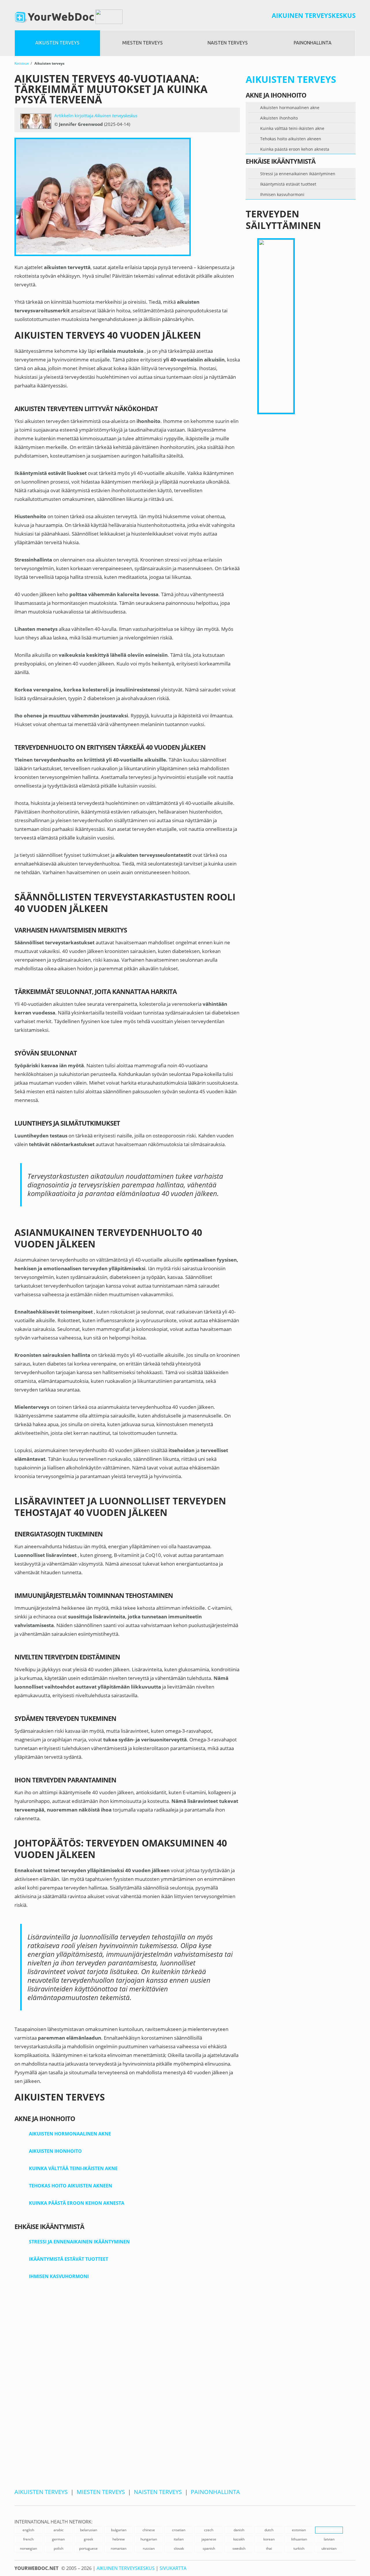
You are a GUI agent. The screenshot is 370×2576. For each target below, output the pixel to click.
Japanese (209, 2539)
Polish (59, 2548)
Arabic (59, 2530)
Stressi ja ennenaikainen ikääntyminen (79, 2242)
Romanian (119, 2548)
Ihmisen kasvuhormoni (59, 2276)
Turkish (299, 2548)
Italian (179, 2539)
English (28, 2530)
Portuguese (88, 2548)
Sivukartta (173, 2568)
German (58, 2539)
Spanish (209, 2548)
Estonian (299, 2530)
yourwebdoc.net (36, 2568)
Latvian (329, 2539)
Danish (239, 2530)
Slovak (179, 2548)
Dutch (269, 2530)
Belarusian (89, 2530)
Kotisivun (22, 63)
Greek (88, 2539)
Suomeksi (329, 2530)
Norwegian (28, 2548)
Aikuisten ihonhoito (55, 2151)
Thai (269, 2548)
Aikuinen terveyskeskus (314, 15)
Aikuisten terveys (57, 43)
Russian (149, 2548)
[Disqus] (127, 2391)
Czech (209, 2530)
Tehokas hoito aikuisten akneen (71, 2186)
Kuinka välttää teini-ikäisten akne (73, 2168)
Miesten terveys (143, 43)
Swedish (239, 2548)
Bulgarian (119, 2530)
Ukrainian (329, 2548)
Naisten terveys (228, 43)
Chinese (149, 2530)
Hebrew (119, 2539)
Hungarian (149, 2539)
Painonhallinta (313, 43)
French (28, 2539)
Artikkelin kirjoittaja (96, 115)
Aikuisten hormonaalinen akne (70, 2134)
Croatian (179, 2530)
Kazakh (239, 2539)
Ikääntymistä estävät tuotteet (69, 2259)
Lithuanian (299, 2539)
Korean (269, 2539)
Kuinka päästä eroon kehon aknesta (77, 2203)
